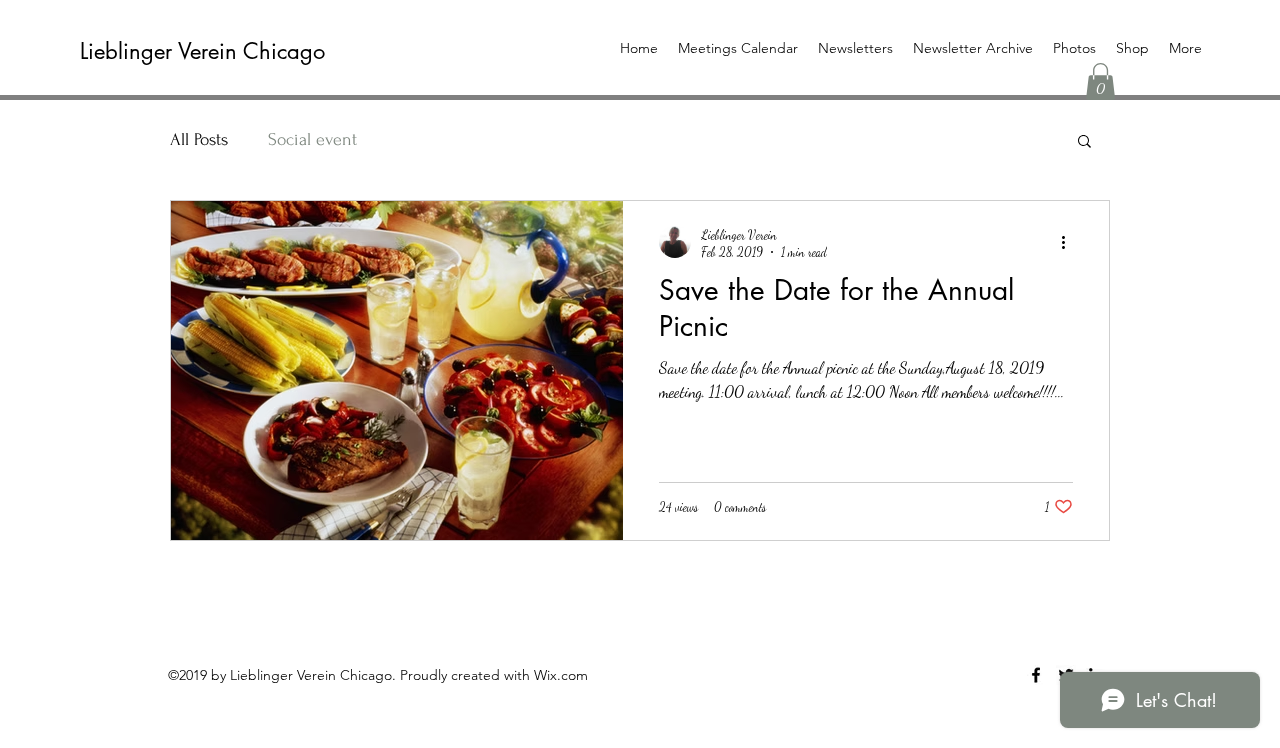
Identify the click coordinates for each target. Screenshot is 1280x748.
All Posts (199, 139)
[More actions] (1070, 242)
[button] (1100, 81)
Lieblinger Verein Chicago (202, 51)
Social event (312, 139)
